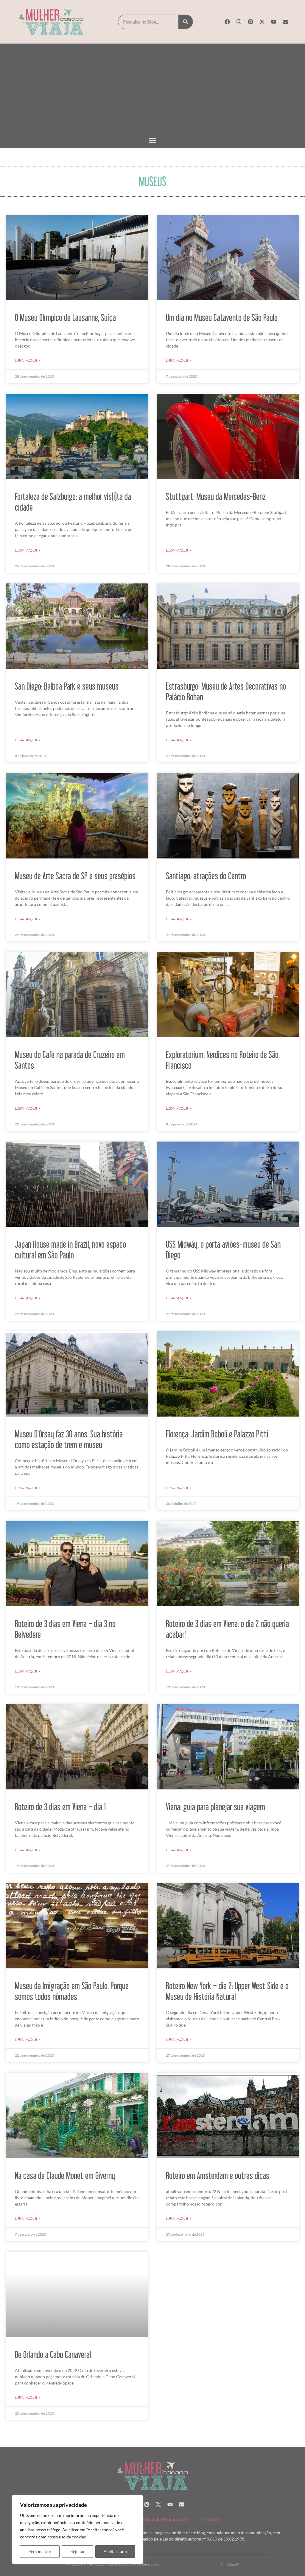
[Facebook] (227, 22)
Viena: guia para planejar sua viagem (215, 1807)
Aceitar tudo (115, 2551)
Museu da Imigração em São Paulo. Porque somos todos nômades (72, 1991)
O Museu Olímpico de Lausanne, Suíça (65, 317)
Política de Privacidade (163, 2519)
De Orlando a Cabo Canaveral (53, 2354)
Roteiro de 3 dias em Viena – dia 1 (60, 1807)
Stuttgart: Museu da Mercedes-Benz (216, 496)
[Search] (186, 22)
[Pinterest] (250, 22)
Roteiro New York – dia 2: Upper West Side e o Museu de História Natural (227, 1991)
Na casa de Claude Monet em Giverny (65, 2175)
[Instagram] (239, 22)
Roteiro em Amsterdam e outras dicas (218, 2175)
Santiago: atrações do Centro (206, 876)
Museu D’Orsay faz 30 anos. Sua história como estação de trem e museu (69, 1439)
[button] (153, 141)
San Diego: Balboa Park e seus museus (67, 686)
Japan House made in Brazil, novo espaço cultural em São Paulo (70, 1250)
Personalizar (40, 2551)
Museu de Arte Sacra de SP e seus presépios (75, 876)
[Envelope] (285, 22)
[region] (77, 2529)
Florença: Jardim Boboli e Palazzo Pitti (217, 1434)
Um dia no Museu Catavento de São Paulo (222, 317)
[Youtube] (274, 22)
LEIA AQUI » (28, 361)
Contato (211, 2519)
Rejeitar (78, 2551)
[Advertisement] (152, 90)
